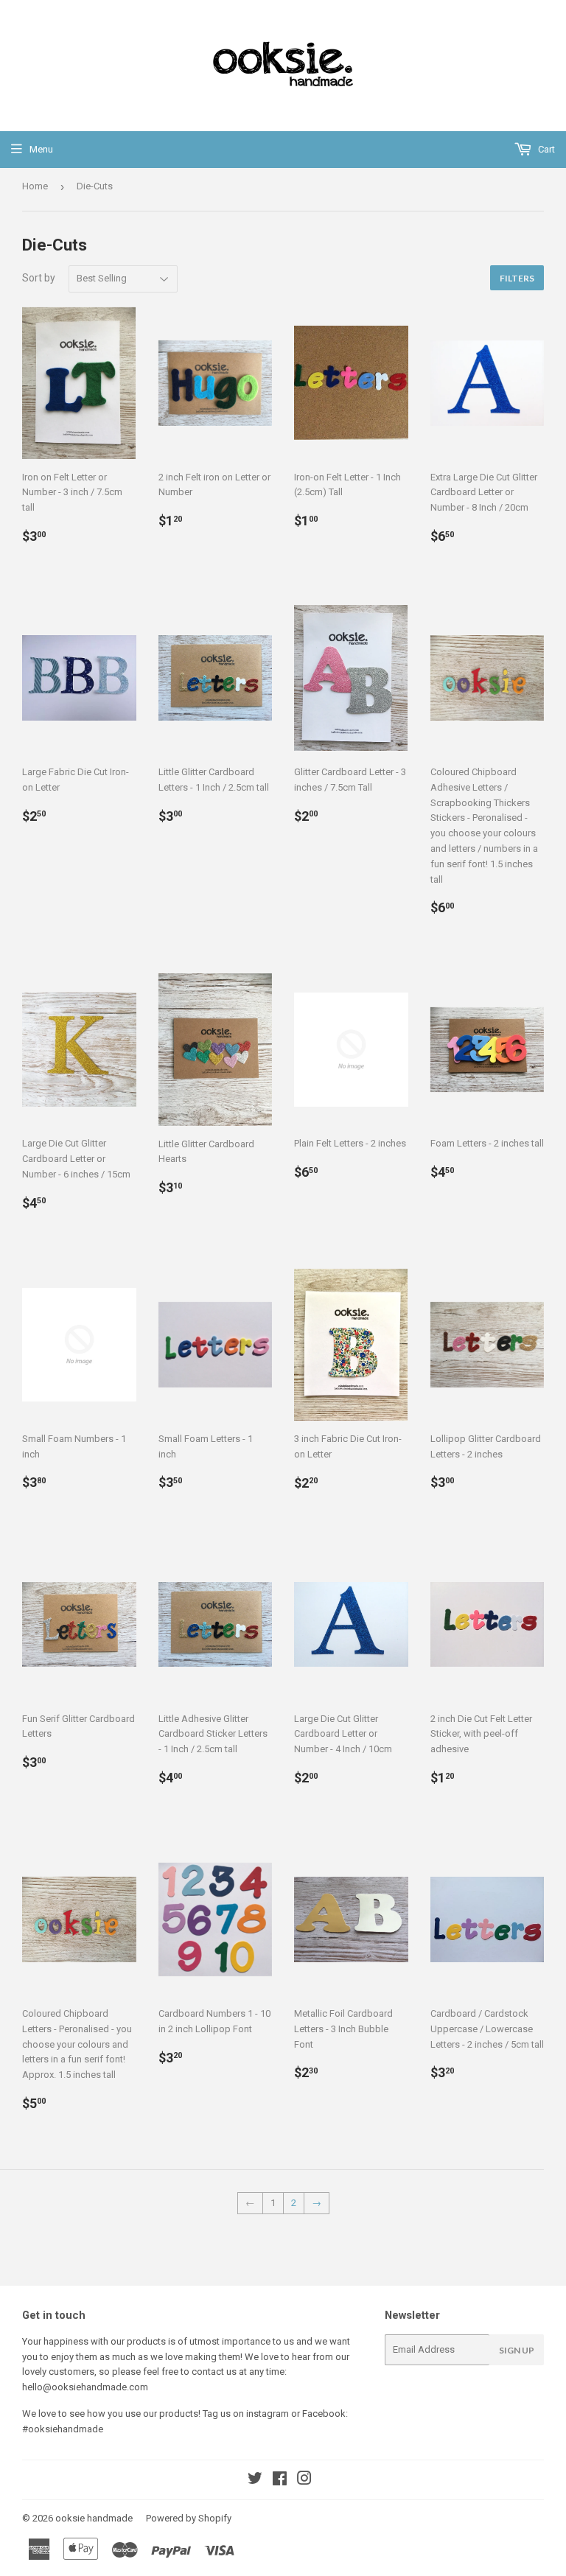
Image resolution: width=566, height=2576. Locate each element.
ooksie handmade (94, 2518)
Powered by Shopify (189, 2518)
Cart (545, 149)
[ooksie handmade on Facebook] (280, 2481)
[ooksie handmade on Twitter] (255, 2481)
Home (35, 186)
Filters (517, 278)
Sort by (39, 278)
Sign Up (517, 2350)
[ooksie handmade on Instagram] (304, 2481)
